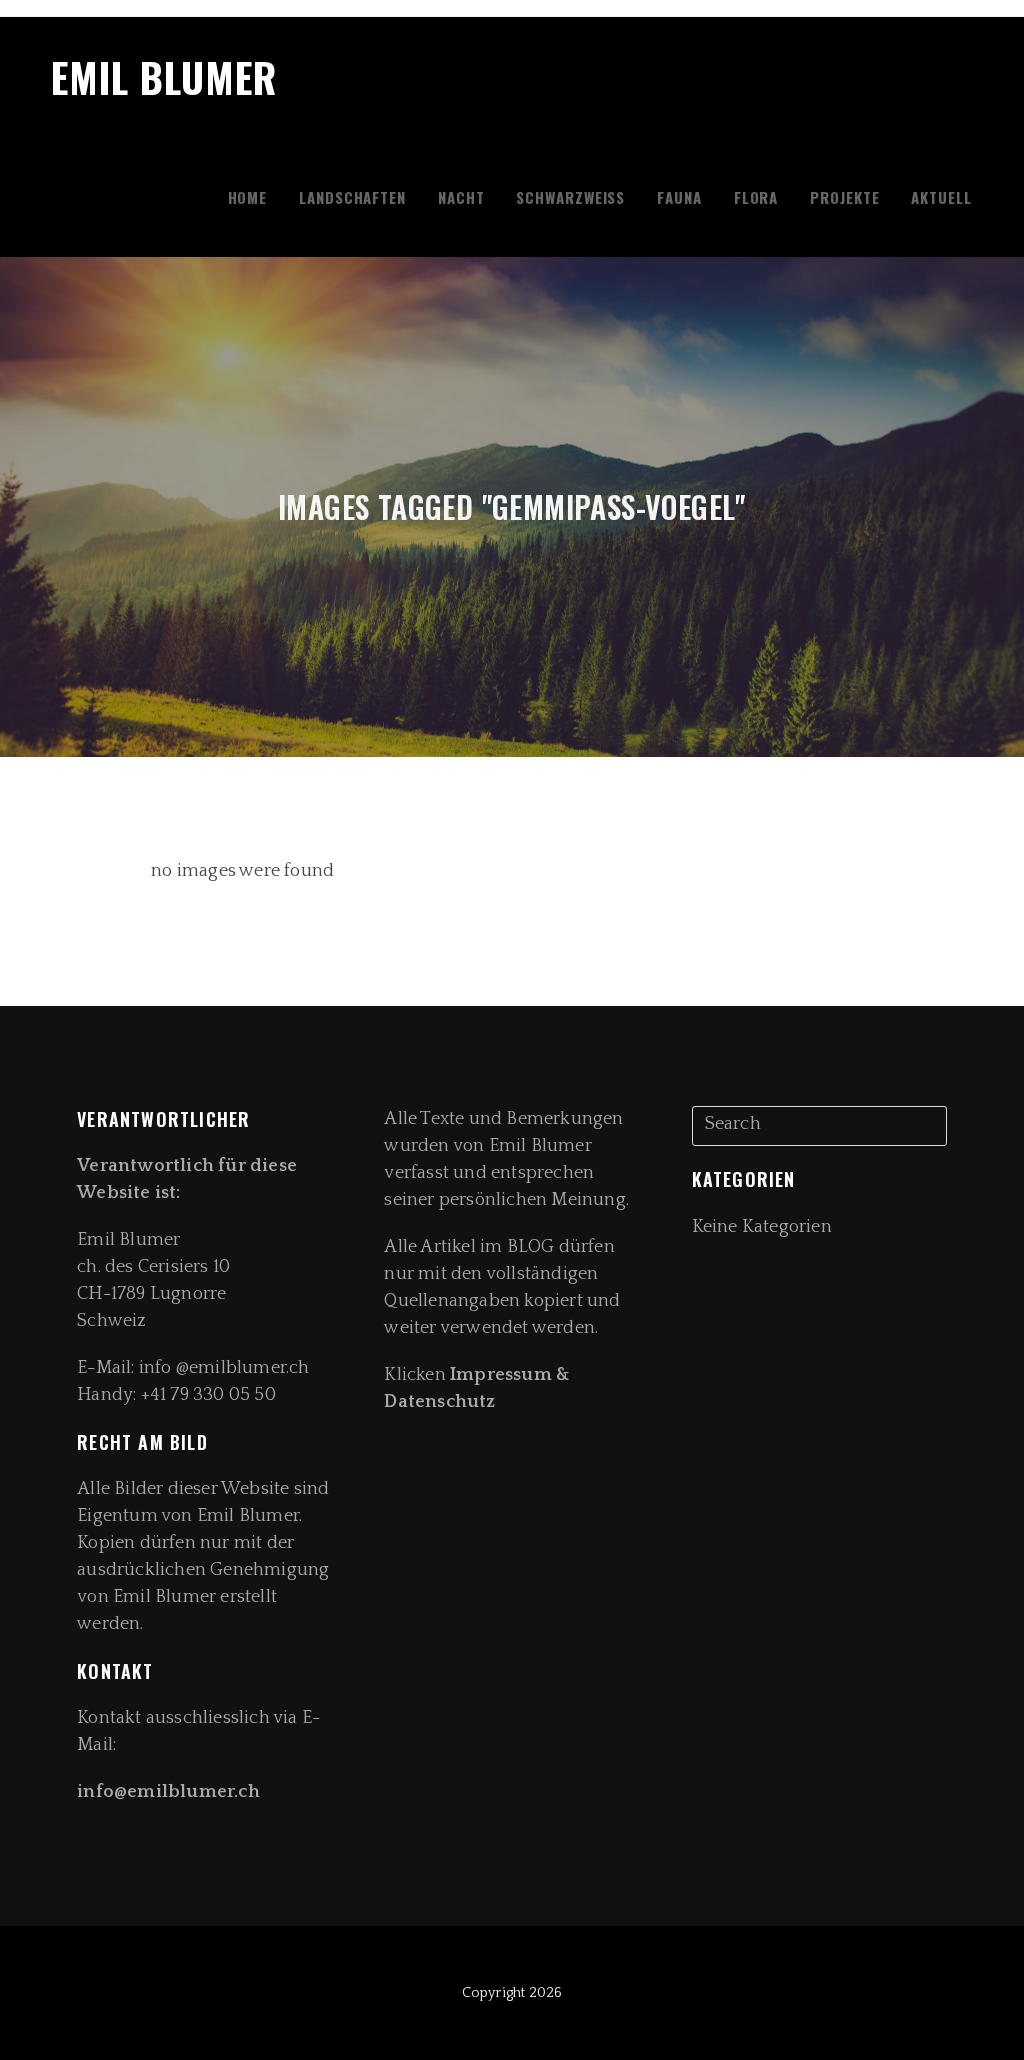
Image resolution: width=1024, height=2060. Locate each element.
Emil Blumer (164, 77)
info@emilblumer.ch (170, 1792)
